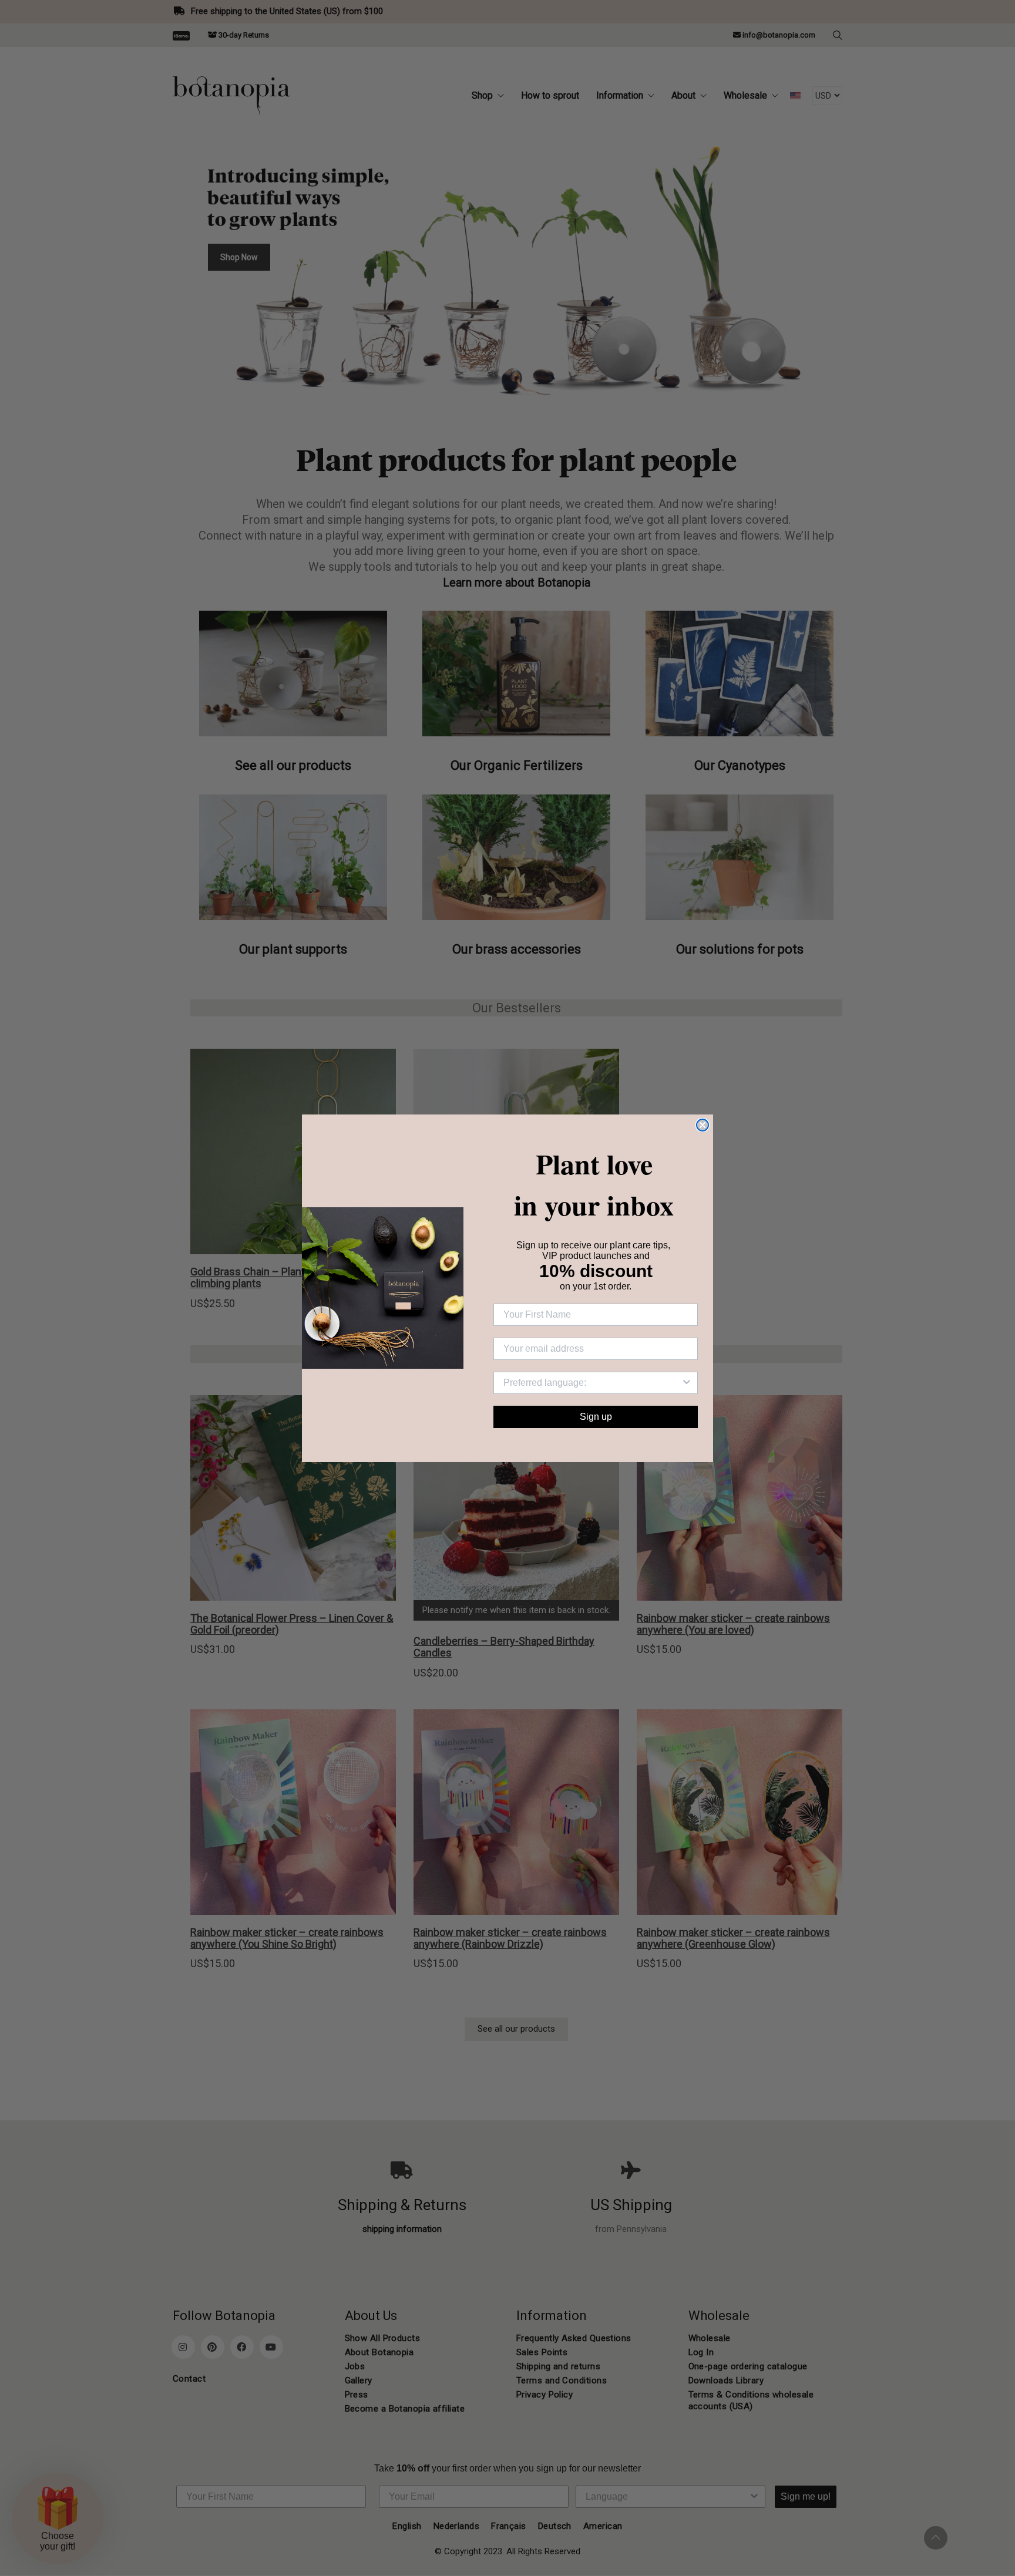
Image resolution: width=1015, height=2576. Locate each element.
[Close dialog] (703, 1125)
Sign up (596, 1417)
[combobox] (592, 1383)
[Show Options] (687, 1383)
